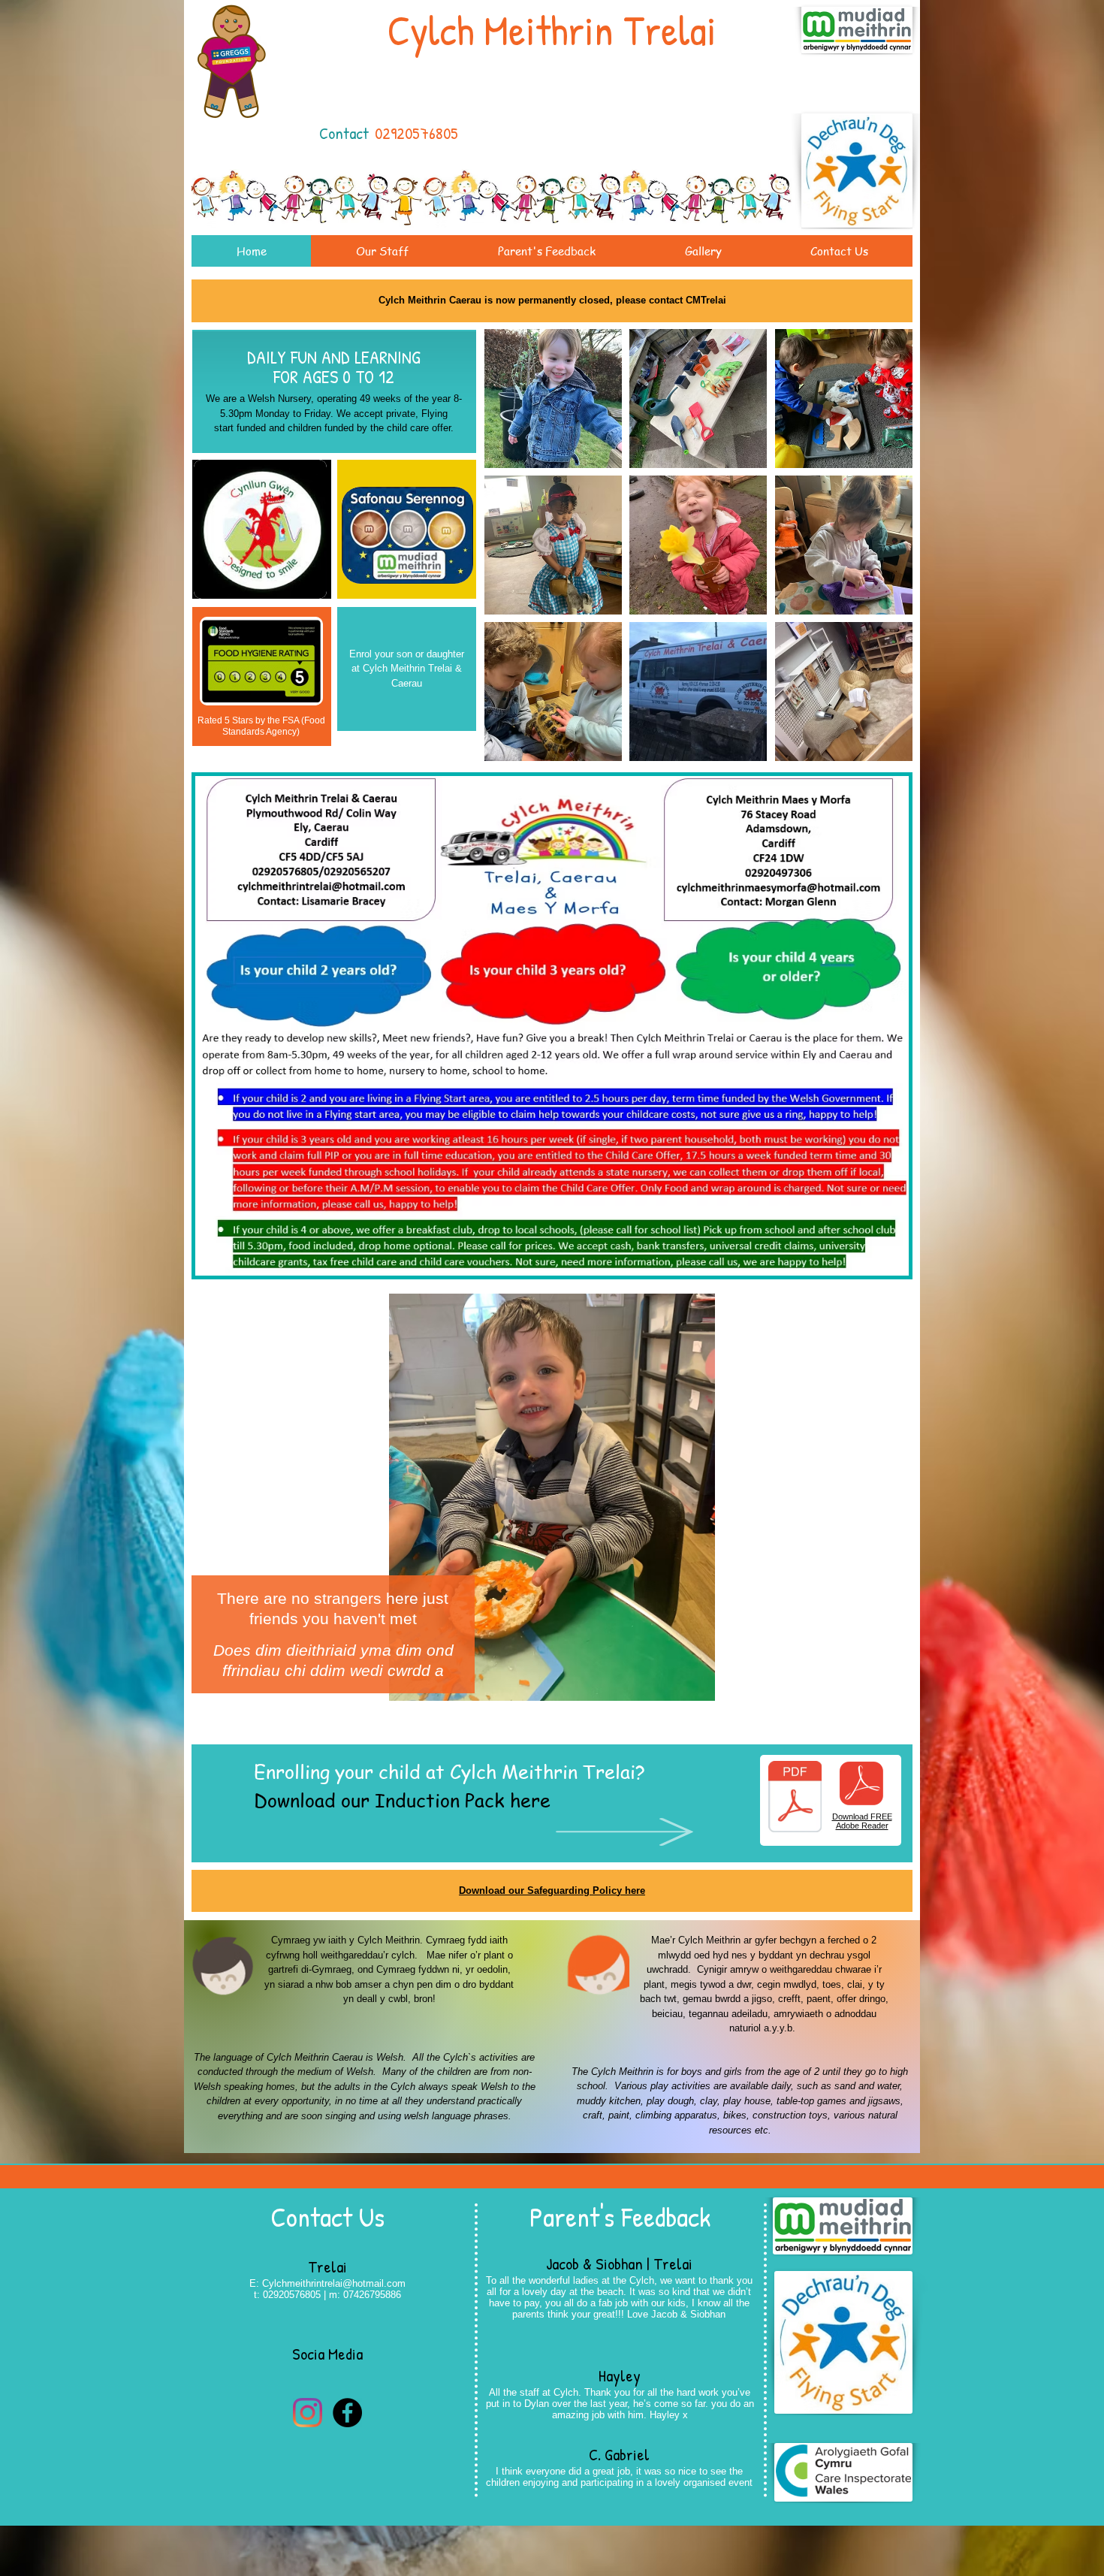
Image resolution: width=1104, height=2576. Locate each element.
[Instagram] (308, 2413)
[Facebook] (347, 2413)
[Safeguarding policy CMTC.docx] (795, 1798)
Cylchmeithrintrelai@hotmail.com (334, 2283)
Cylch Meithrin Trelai (552, 30)
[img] (553, 399)
